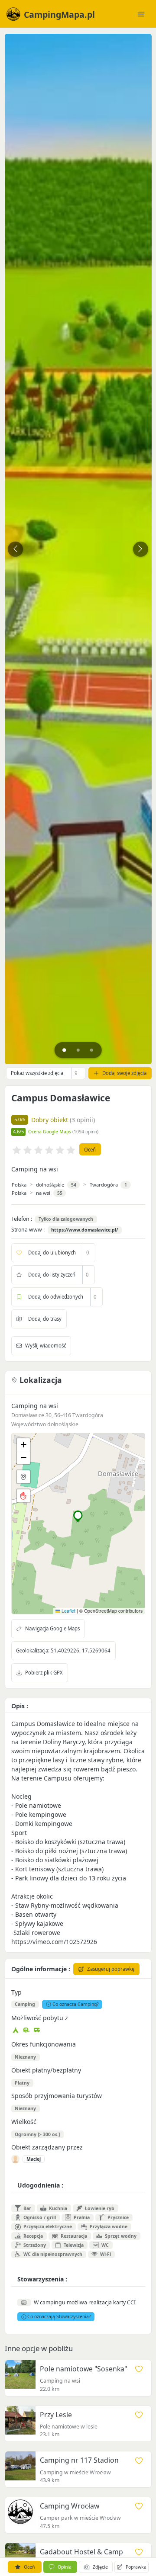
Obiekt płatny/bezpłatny (46, 2070)
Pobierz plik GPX (44, 1673)
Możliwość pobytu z (40, 2018)
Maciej (34, 2159)
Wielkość (24, 2122)
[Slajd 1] (64, 1050)
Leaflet (68, 1611)
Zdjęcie (100, 2567)
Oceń (90, 1150)
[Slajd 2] (78, 1050)
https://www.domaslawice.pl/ (84, 1230)
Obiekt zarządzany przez (47, 2147)
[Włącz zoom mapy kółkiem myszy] (23, 1496)
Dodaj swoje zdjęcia (124, 1073)
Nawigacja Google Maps (52, 1628)
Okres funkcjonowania (44, 2044)
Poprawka (136, 2567)
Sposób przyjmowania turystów (57, 2096)
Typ (16, 1992)
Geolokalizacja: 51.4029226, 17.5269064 (63, 1651)
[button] (78, 1516)
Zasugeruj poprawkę (111, 1969)
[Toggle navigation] (141, 14)
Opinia (65, 2567)
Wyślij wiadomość (45, 1346)
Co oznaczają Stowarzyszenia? (59, 2316)
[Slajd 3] (92, 1050)
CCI (131, 2302)
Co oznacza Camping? (76, 2004)
